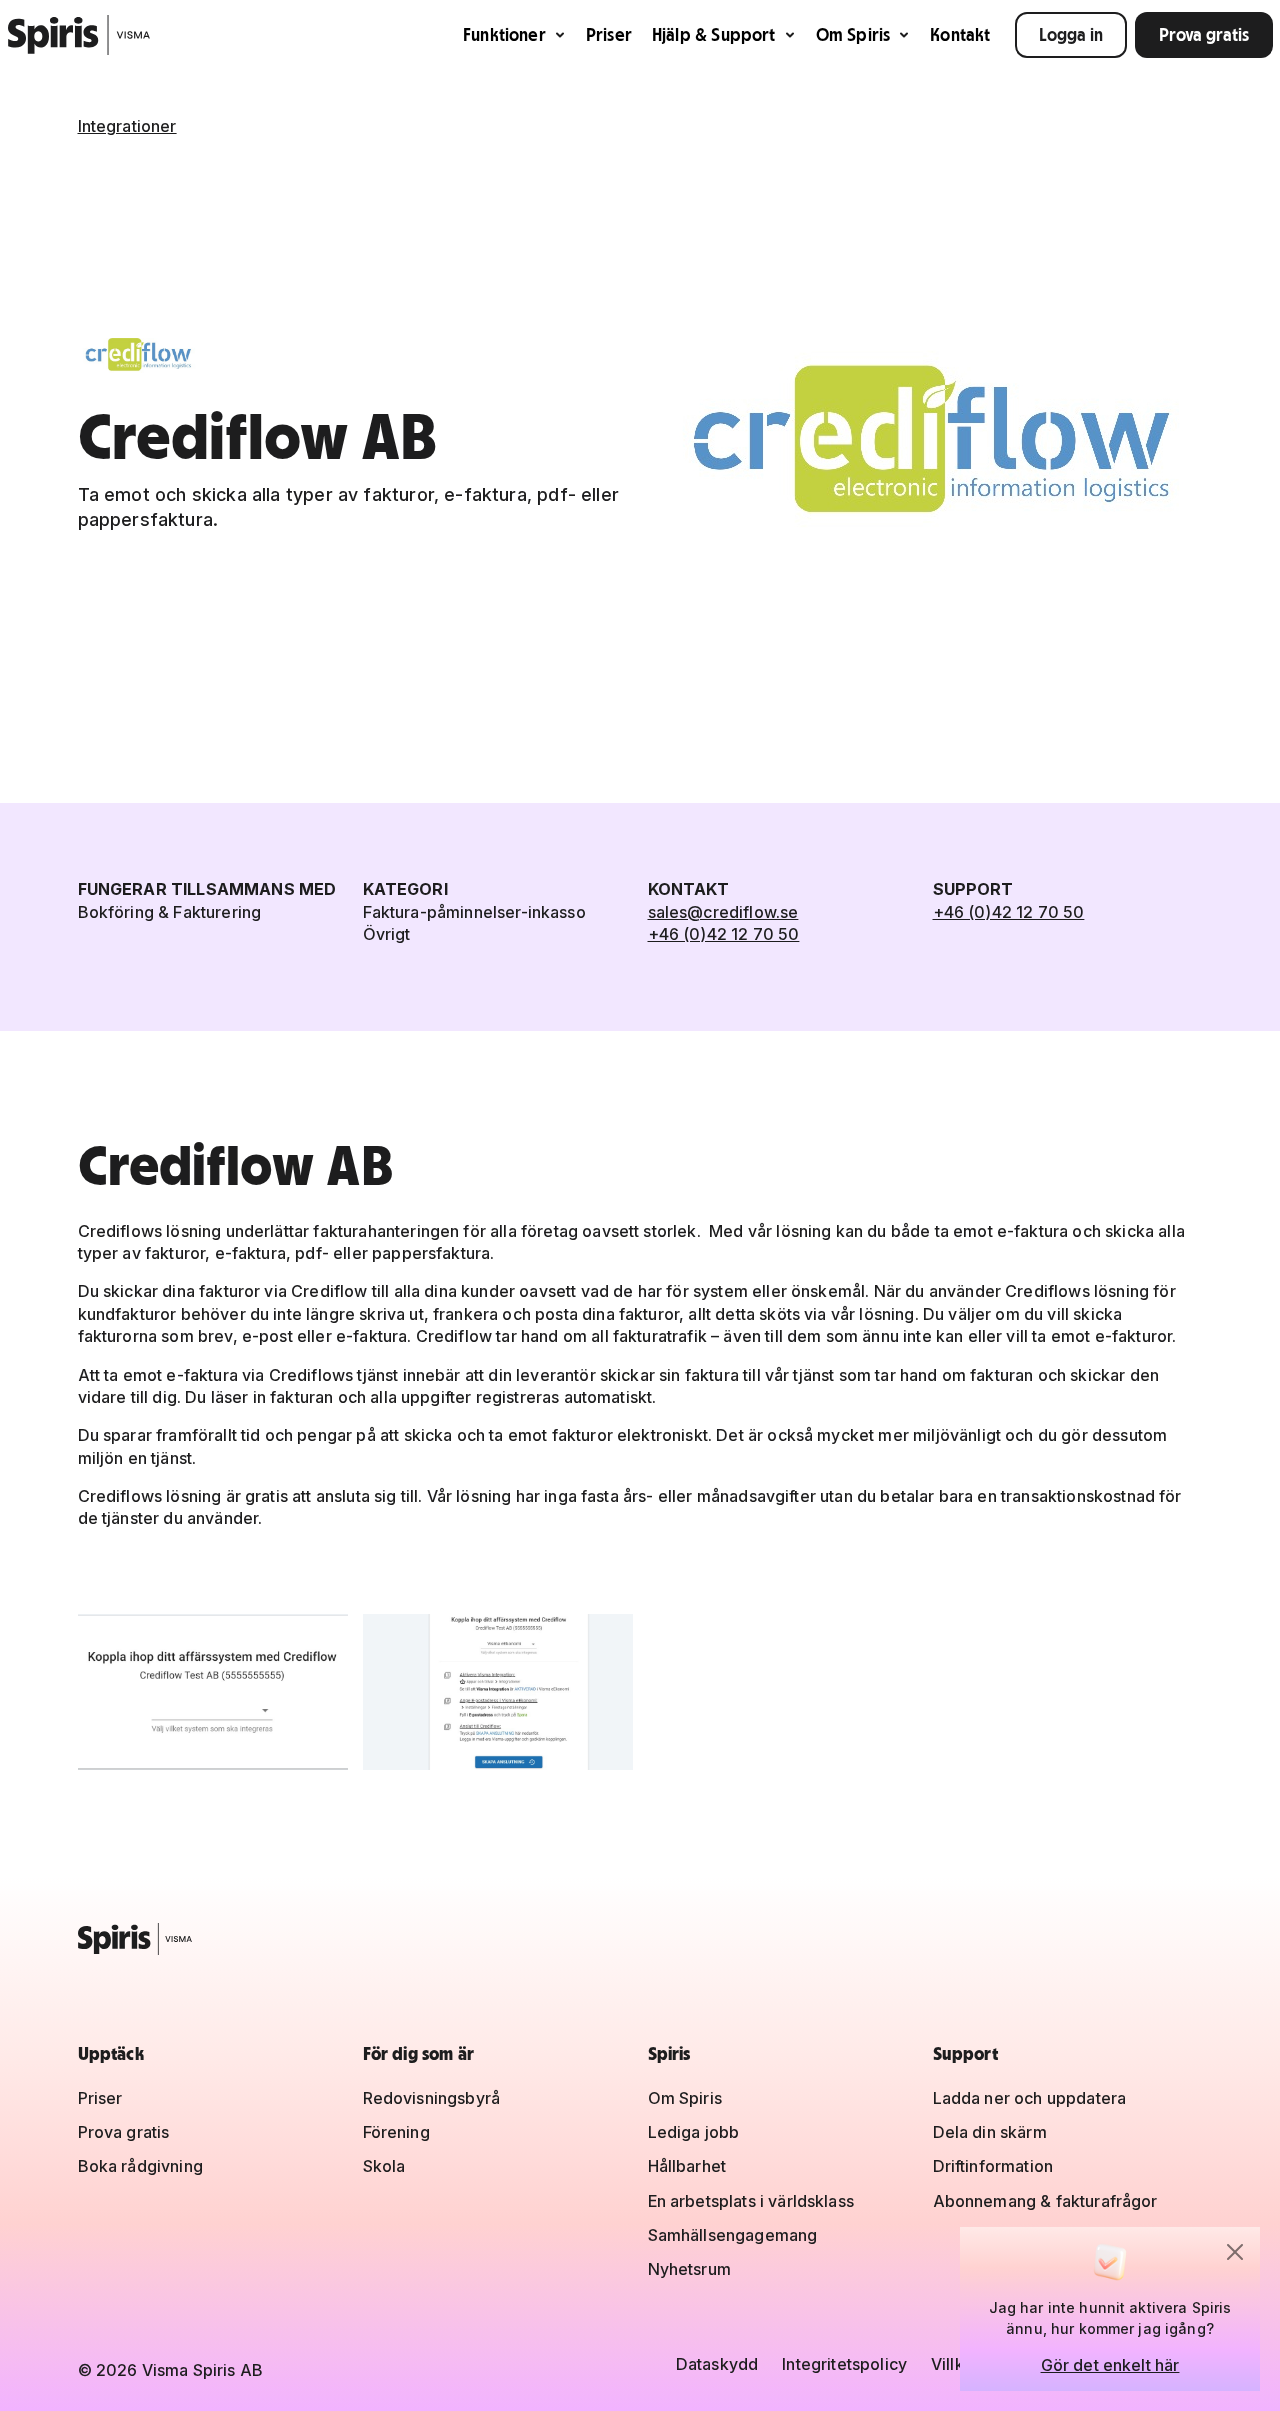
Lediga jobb (694, 2132)
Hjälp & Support (714, 34)
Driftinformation (993, 2166)
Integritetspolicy (844, 2364)
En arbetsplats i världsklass (751, 2201)
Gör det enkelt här (1110, 2365)
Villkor (955, 2364)
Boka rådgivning (140, 2166)
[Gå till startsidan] (79, 35)
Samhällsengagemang (733, 2235)
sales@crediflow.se (723, 912)
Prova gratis (1204, 34)
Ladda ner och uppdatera (1030, 2098)
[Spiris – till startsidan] (640, 1939)
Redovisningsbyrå (432, 2098)
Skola (384, 2166)
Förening (396, 2132)
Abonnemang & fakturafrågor (1045, 2201)
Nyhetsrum (689, 2269)
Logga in (1071, 34)
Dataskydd (717, 2364)
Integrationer (127, 126)
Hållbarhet (687, 2166)
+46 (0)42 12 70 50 (724, 934)
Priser (609, 34)
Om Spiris (853, 34)
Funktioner (504, 34)
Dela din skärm (990, 2132)
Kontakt (960, 34)
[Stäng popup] (1235, 2252)
